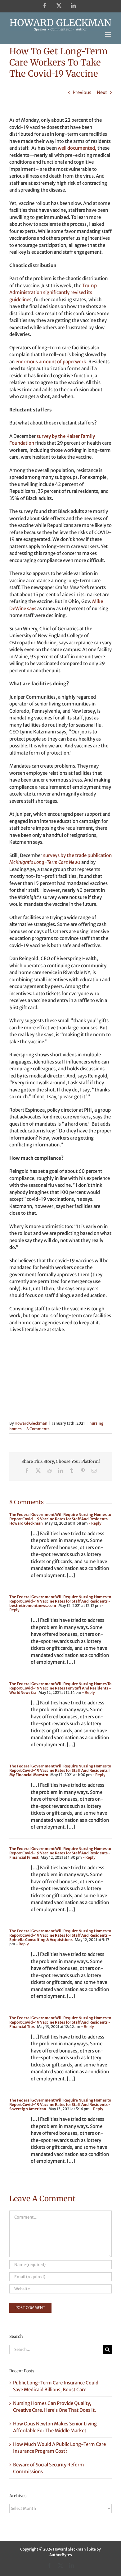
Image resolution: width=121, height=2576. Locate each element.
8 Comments (38, 1429)
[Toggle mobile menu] (108, 34)
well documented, (77, 148)
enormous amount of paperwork (51, 362)
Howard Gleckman (31, 1423)
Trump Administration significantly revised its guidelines (53, 293)
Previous (82, 92)
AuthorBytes (61, 2555)
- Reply (95, 1523)
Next (102, 92)
